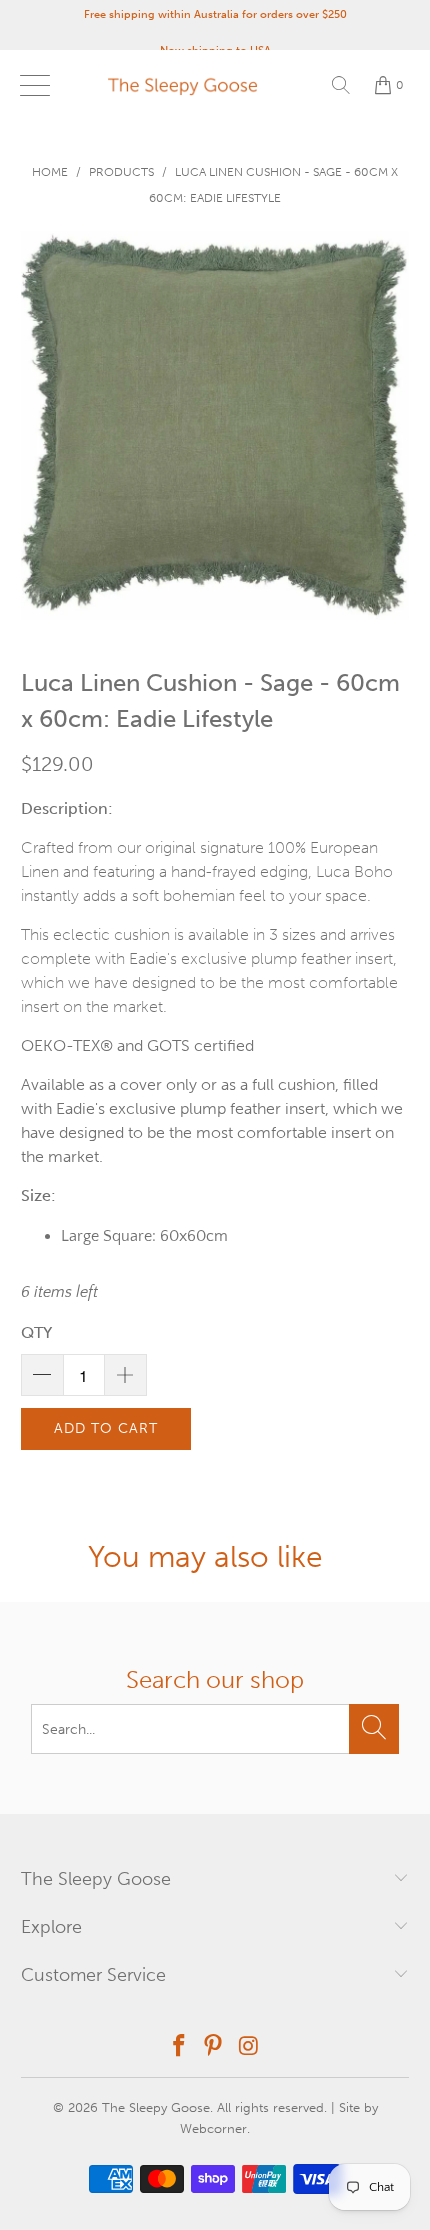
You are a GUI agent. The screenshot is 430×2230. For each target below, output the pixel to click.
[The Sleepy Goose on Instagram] (249, 2047)
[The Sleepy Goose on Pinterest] (214, 2047)
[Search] (341, 85)
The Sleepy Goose (156, 2107)
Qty (36, 1332)
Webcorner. (215, 2128)
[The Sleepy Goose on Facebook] (179, 2047)
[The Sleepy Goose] (215, 85)
